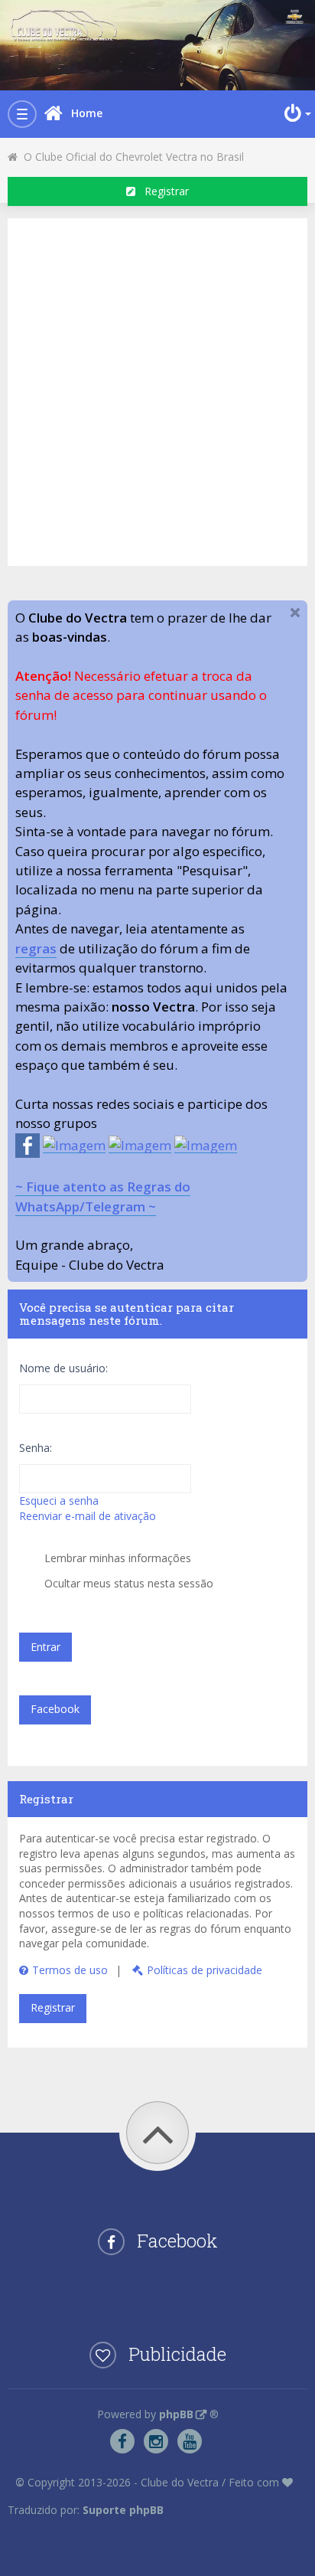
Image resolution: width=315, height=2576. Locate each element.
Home (87, 113)
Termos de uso (70, 1970)
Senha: (36, 1448)
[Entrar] (296, 113)
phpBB (176, 2414)
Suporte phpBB (123, 2510)
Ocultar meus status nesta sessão (127, 1583)
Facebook (55, 1709)
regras (36, 948)
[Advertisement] (157, 390)
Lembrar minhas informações (116, 1558)
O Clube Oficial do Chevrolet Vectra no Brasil (131, 157)
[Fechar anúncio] (295, 613)
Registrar (162, 191)
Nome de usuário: (63, 1368)
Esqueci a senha (59, 1500)
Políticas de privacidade (205, 1970)
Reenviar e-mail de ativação (88, 1516)
